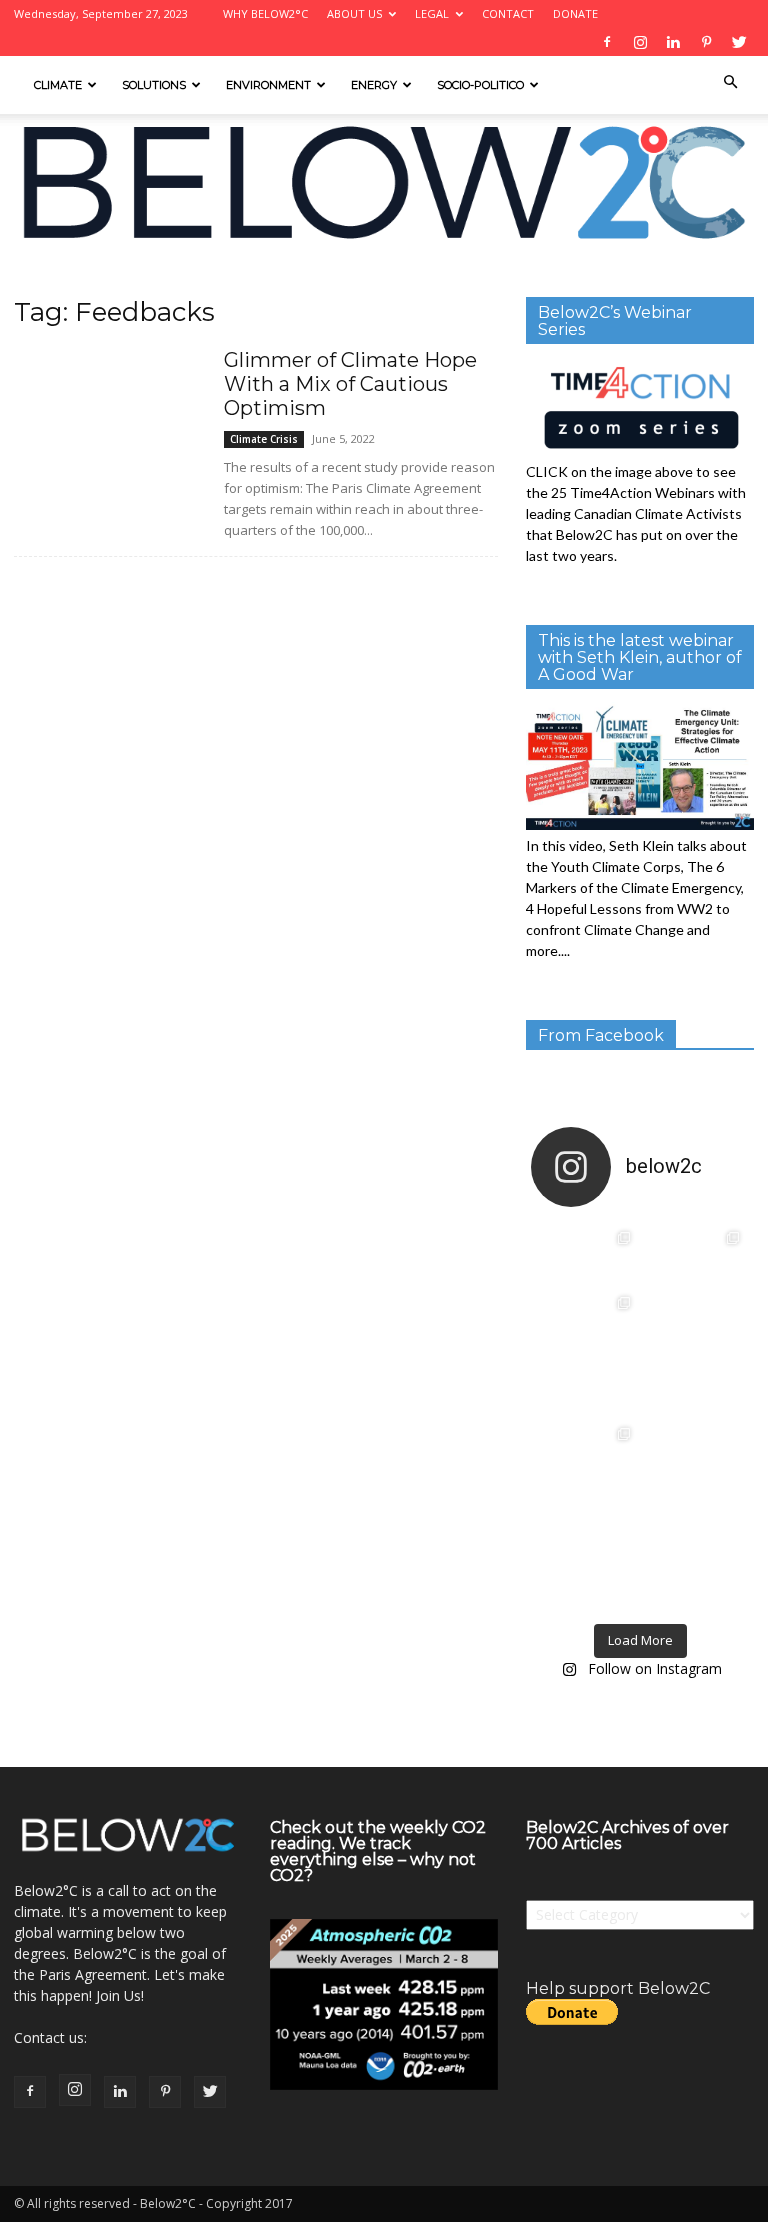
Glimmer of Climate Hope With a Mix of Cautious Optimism (350, 384)
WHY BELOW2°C (265, 13)
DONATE (575, 13)
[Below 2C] (384, 182)
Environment (268, 85)
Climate (58, 85)
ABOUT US (354, 13)
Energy (374, 85)
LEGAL (432, 13)
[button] (730, 82)
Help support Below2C (618, 1988)
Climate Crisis (264, 439)
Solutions (154, 85)
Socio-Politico (480, 85)
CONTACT (508, 13)
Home (31, 276)
